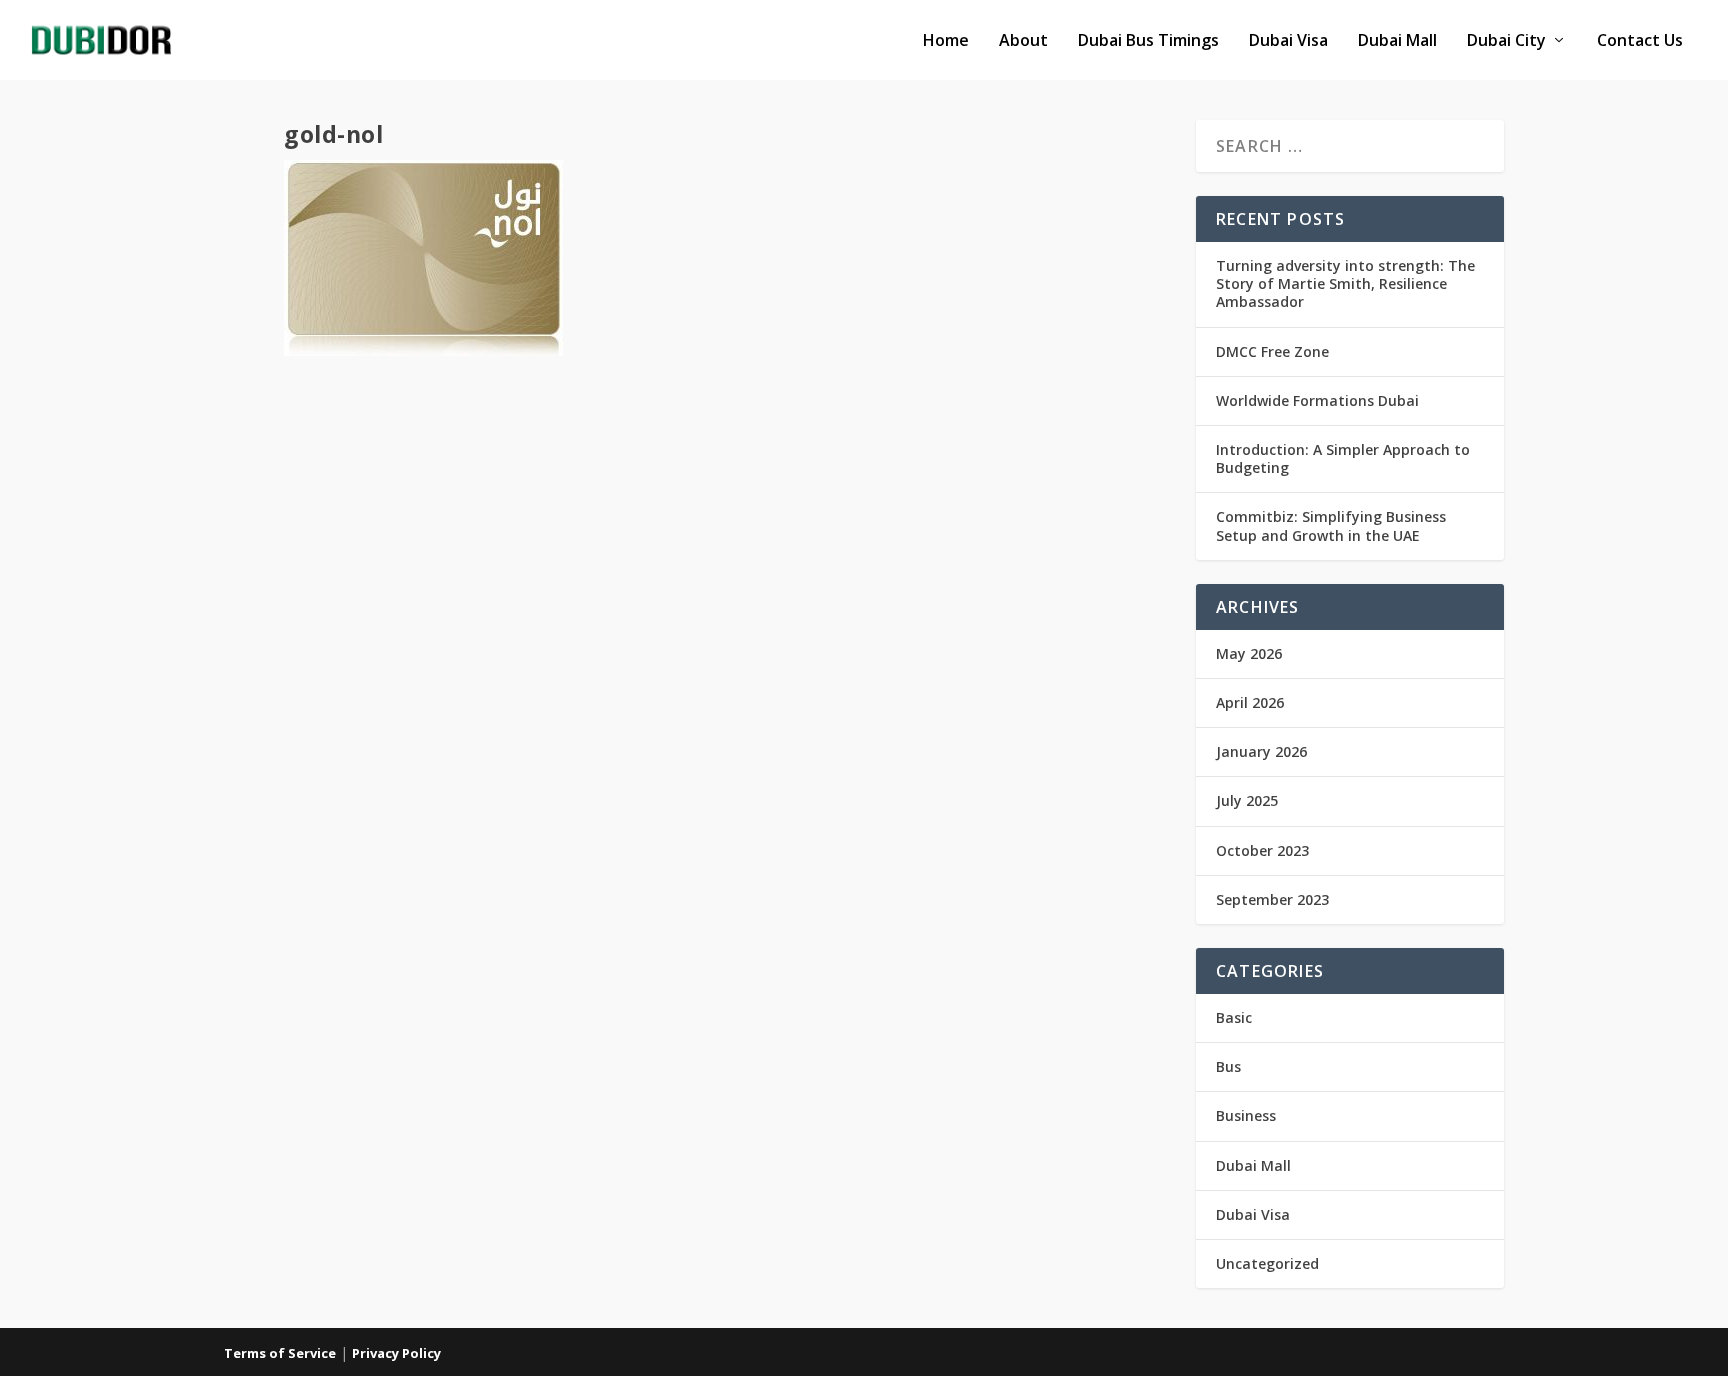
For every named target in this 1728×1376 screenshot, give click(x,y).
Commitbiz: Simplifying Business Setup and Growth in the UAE (1331, 525)
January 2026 (1261, 751)
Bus (1228, 1066)
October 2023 (1262, 850)
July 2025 (1247, 800)
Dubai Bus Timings (1148, 41)
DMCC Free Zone (1272, 351)
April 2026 (1250, 702)
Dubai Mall (1397, 41)
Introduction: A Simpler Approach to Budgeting (1343, 458)
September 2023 (1272, 899)
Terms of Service (280, 1353)
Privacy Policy (396, 1353)
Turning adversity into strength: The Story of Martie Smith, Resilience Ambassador (1345, 283)
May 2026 (1249, 653)
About (1023, 41)
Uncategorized (1267, 1263)
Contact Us (1640, 41)
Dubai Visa (1288, 41)
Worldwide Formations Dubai (1317, 400)
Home (946, 41)
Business (1246, 1115)
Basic (1234, 1017)
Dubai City (1506, 41)
